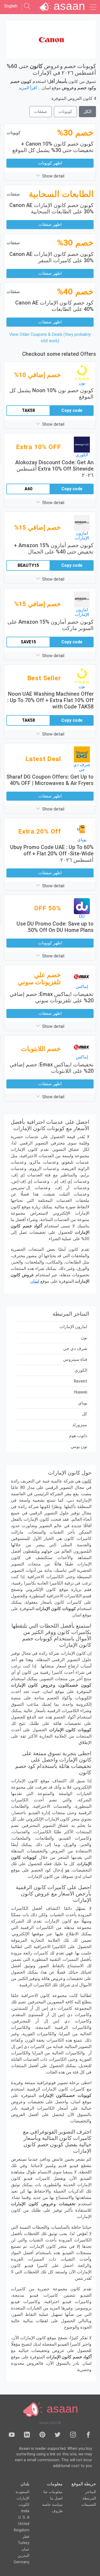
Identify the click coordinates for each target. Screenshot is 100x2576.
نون (84, 1338)
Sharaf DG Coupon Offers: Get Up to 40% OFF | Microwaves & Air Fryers (50, 780)
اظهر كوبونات (50, 163)
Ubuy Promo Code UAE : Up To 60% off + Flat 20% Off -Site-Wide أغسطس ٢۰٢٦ (52, 854)
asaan (61, 2409)
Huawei (80, 1392)
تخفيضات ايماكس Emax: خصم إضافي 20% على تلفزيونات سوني (52, 997)
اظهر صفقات (50, 224)
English (11, 6)
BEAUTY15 (28, 565)
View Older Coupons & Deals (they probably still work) (50, 338)
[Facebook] (88, 2436)
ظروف (57, 2511)
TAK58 (28, 410)
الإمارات (23, 2498)
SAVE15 (28, 642)
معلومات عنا (53, 2492)
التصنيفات (89, 2505)
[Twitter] (58, 2436)
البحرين (23, 2556)
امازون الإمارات (73, 1327)
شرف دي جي (75, 1348)
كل (85, 1414)
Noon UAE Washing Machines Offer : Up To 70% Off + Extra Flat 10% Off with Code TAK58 (50, 700)
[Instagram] (73, 2436)
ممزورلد (80, 1425)
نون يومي (79, 1447)
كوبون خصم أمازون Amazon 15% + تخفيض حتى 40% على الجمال (54, 548)
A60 (28, 489)
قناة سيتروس (75, 1359)
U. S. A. (23, 2517)
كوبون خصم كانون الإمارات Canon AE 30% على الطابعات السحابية (51, 208)
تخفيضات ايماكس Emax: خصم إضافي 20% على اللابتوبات (52, 1068)
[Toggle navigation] (93, 7)
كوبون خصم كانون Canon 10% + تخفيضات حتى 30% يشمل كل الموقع (53, 147)
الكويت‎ (24, 2505)
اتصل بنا (56, 2498)
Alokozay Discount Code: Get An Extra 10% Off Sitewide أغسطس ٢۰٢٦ (54, 469)
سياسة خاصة (52, 2505)
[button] (50, 176)
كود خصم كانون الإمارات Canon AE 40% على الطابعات (54, 306)
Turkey (23, 2543)
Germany (21, 2562)
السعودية (22, 2492)
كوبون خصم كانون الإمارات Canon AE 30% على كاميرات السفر (51, 257)
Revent (80, 1381)
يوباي (83, 1403)
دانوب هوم (78, 1436)
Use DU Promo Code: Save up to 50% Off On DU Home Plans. (55, 927)
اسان (35, 1281)
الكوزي (81, 1370)
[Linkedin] (27, 2436)
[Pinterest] (42, 2436)
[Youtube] (12, 2436)
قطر (26, 2537)
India (25, 2511)
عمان (25, 2549)
